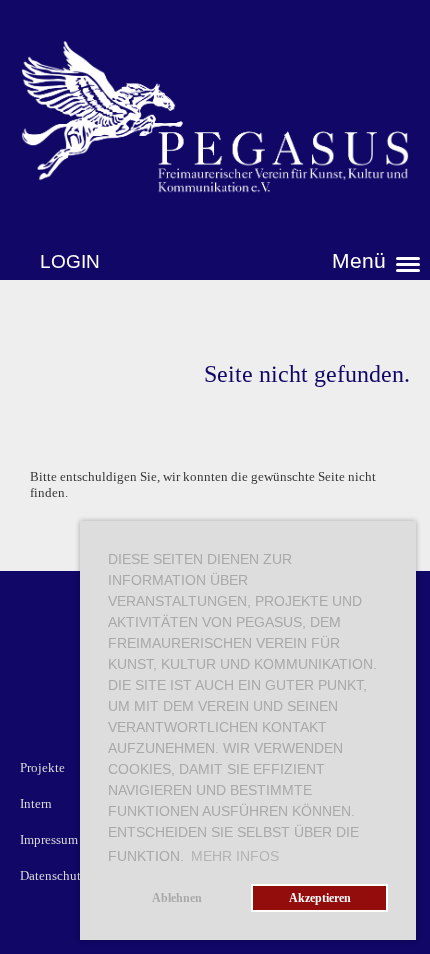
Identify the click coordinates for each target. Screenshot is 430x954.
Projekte (42, 767)
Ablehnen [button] (177, 898)
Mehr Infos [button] (235, 856)
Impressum (49, 839)
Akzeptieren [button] (320, 898)
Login (70, 261)
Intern (36, 803)
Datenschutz (53, 875)
